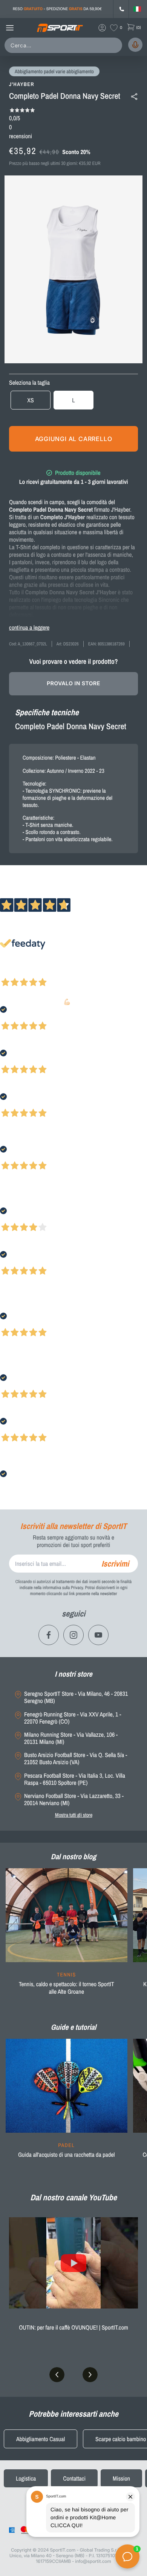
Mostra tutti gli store (74, 1815)
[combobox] (65, 45)
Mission (121, 2478)
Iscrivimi (115, 1564)
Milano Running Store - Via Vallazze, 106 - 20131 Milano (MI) (71, 1738)
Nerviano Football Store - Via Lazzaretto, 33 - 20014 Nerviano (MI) (74, 1799)
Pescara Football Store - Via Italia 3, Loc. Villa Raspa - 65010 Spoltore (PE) (75, 1779)
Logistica (26, 2478)
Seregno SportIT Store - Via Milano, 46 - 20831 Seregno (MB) (76, 1697)
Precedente (12, 972)
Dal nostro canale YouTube (73, 2197)
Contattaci (74, 2478)
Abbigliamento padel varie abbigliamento (54, 72)
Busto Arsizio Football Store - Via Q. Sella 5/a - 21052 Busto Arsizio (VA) (76, 1759)
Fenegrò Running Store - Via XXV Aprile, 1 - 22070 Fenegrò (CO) (73, 1718)
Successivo (39, 972)
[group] (67, 1936)
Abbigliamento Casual (41, 2439)
